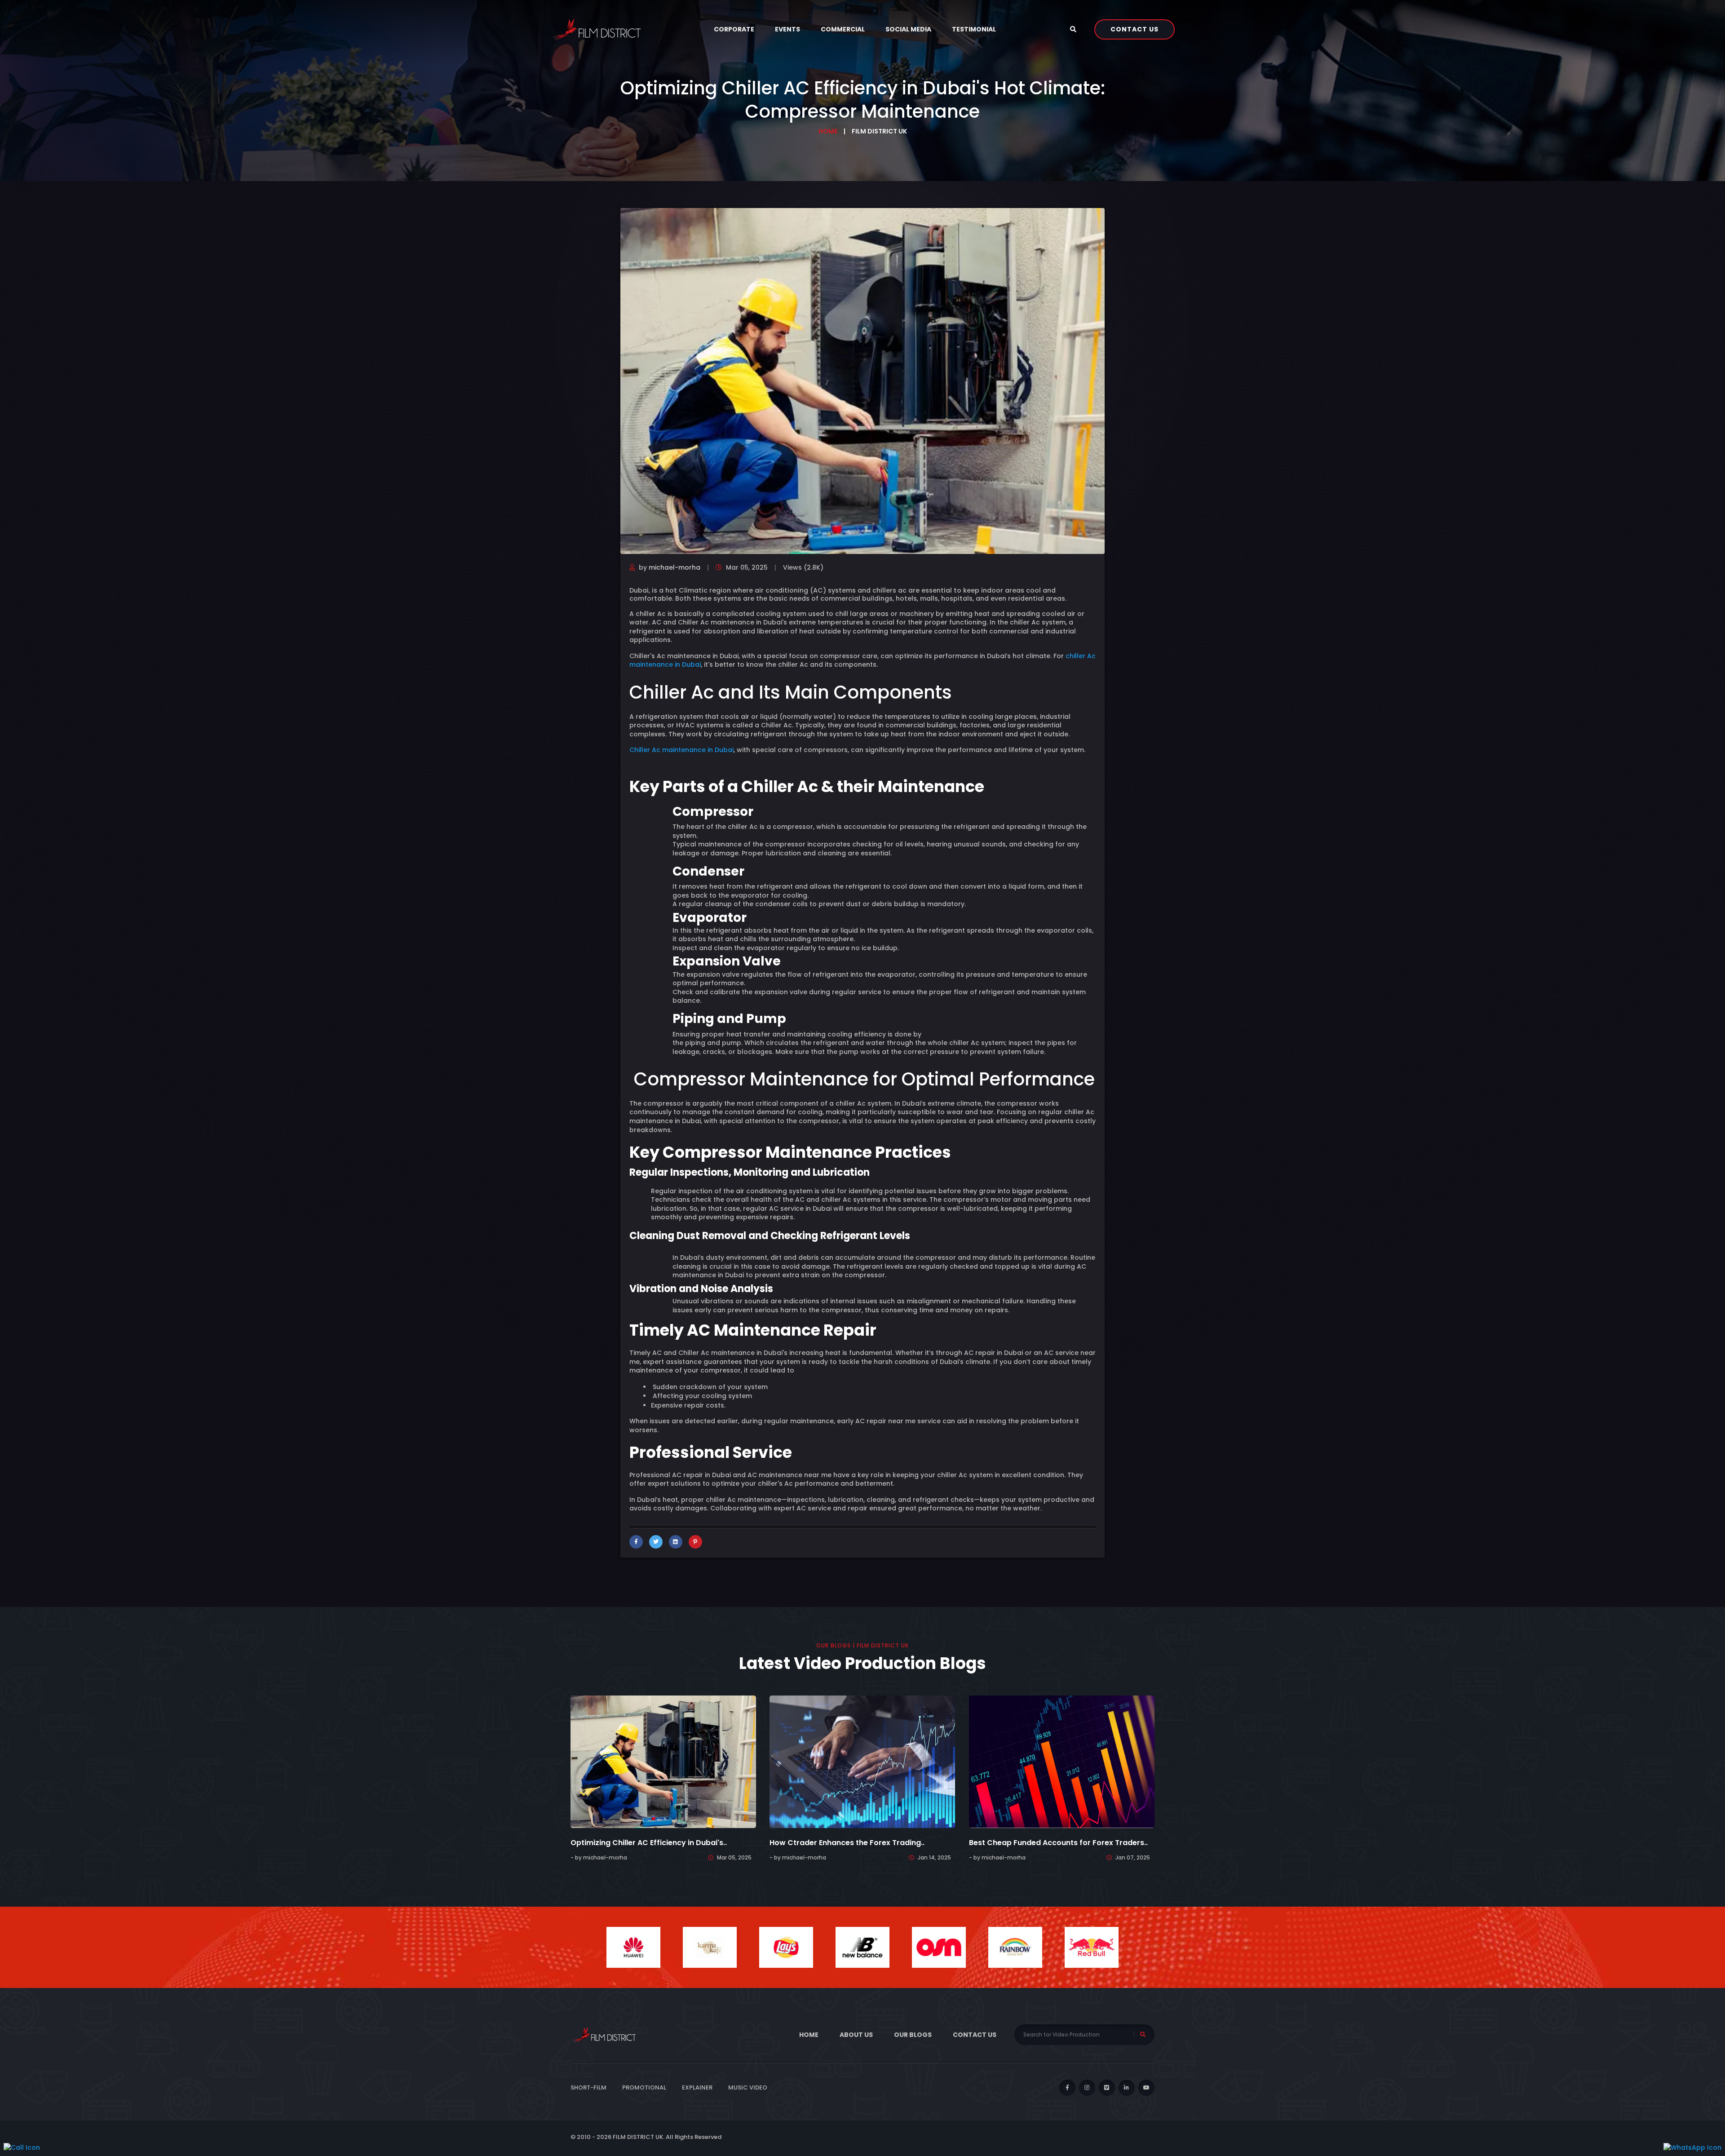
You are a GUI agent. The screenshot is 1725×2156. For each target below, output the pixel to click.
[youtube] (1146, 2088)
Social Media (908, 29)
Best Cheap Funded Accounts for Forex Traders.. (1058, 1843)
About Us (856, 2035)
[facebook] (1067, 2088)
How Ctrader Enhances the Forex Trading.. (847, 1843)
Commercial (843, 29)
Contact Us (1135, 29)
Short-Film (588, 2087)
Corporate (734, 29)
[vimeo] (1107, 2088)
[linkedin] (1127, 2088)
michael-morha (675, 567)
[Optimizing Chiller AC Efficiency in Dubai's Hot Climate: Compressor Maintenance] (663, 1762)
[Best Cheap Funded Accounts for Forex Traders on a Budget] (1062, 1762)
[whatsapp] (1692, 2147)
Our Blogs (913, 2035)
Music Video (748, 2087)
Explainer (697, 2087)
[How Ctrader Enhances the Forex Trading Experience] (862, 1762)
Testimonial (974, 29)
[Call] (22, 2147)
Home (828, 131)
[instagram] (1087, 2088)
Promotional (644, 2087)
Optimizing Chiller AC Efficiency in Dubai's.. (649, 1843)
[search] (1075, 29)
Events (787, 29)
